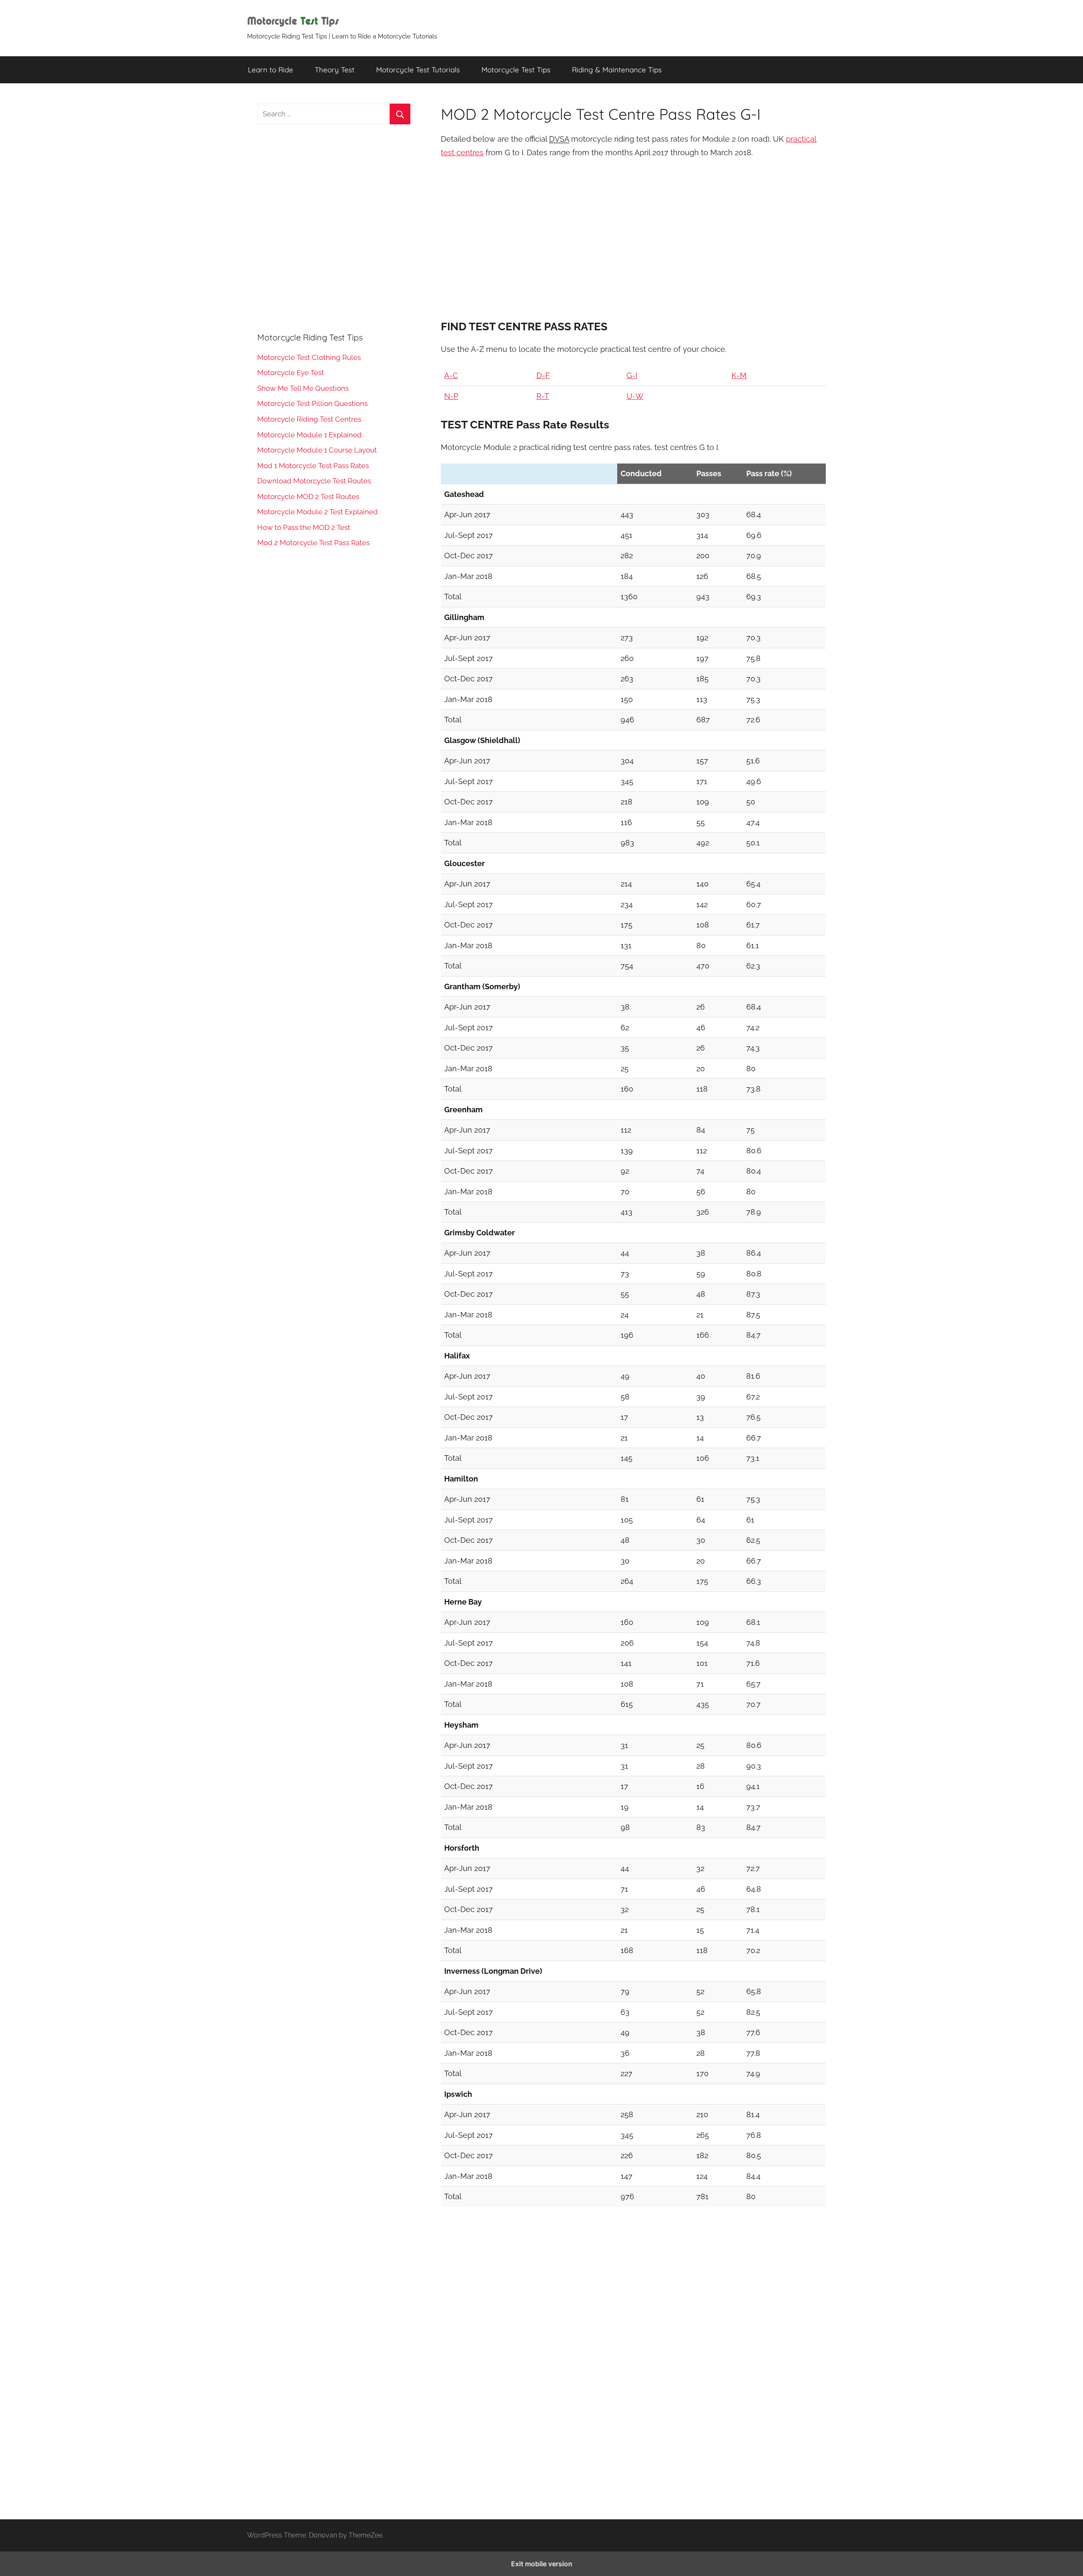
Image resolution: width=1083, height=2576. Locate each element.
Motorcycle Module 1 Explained (309, 435)
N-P (451, 396)
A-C (451, 375)
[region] (633, 236)
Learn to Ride (271, 70)
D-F (543, 375)
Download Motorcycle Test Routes (314, 481)
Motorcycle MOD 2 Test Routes (308, 497)
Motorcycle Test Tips (516, 70)
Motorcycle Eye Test (291, 373)
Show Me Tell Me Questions (303, 388)
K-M (739, 375)
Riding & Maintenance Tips (617, 70)
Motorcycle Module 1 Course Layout (317, 450)
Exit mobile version (542, 2564)
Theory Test (335, 70)
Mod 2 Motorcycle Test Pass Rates (313, 543)
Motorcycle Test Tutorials (418, 70)
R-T (543, 396)
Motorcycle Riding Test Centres (309, 419)
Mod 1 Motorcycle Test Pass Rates (313, 466)
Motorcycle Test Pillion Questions (312, 403)
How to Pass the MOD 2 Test (304, 527)
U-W (635, 396)
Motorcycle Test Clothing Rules (309, 357)
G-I (632, 375)
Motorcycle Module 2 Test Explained (317, 512)
